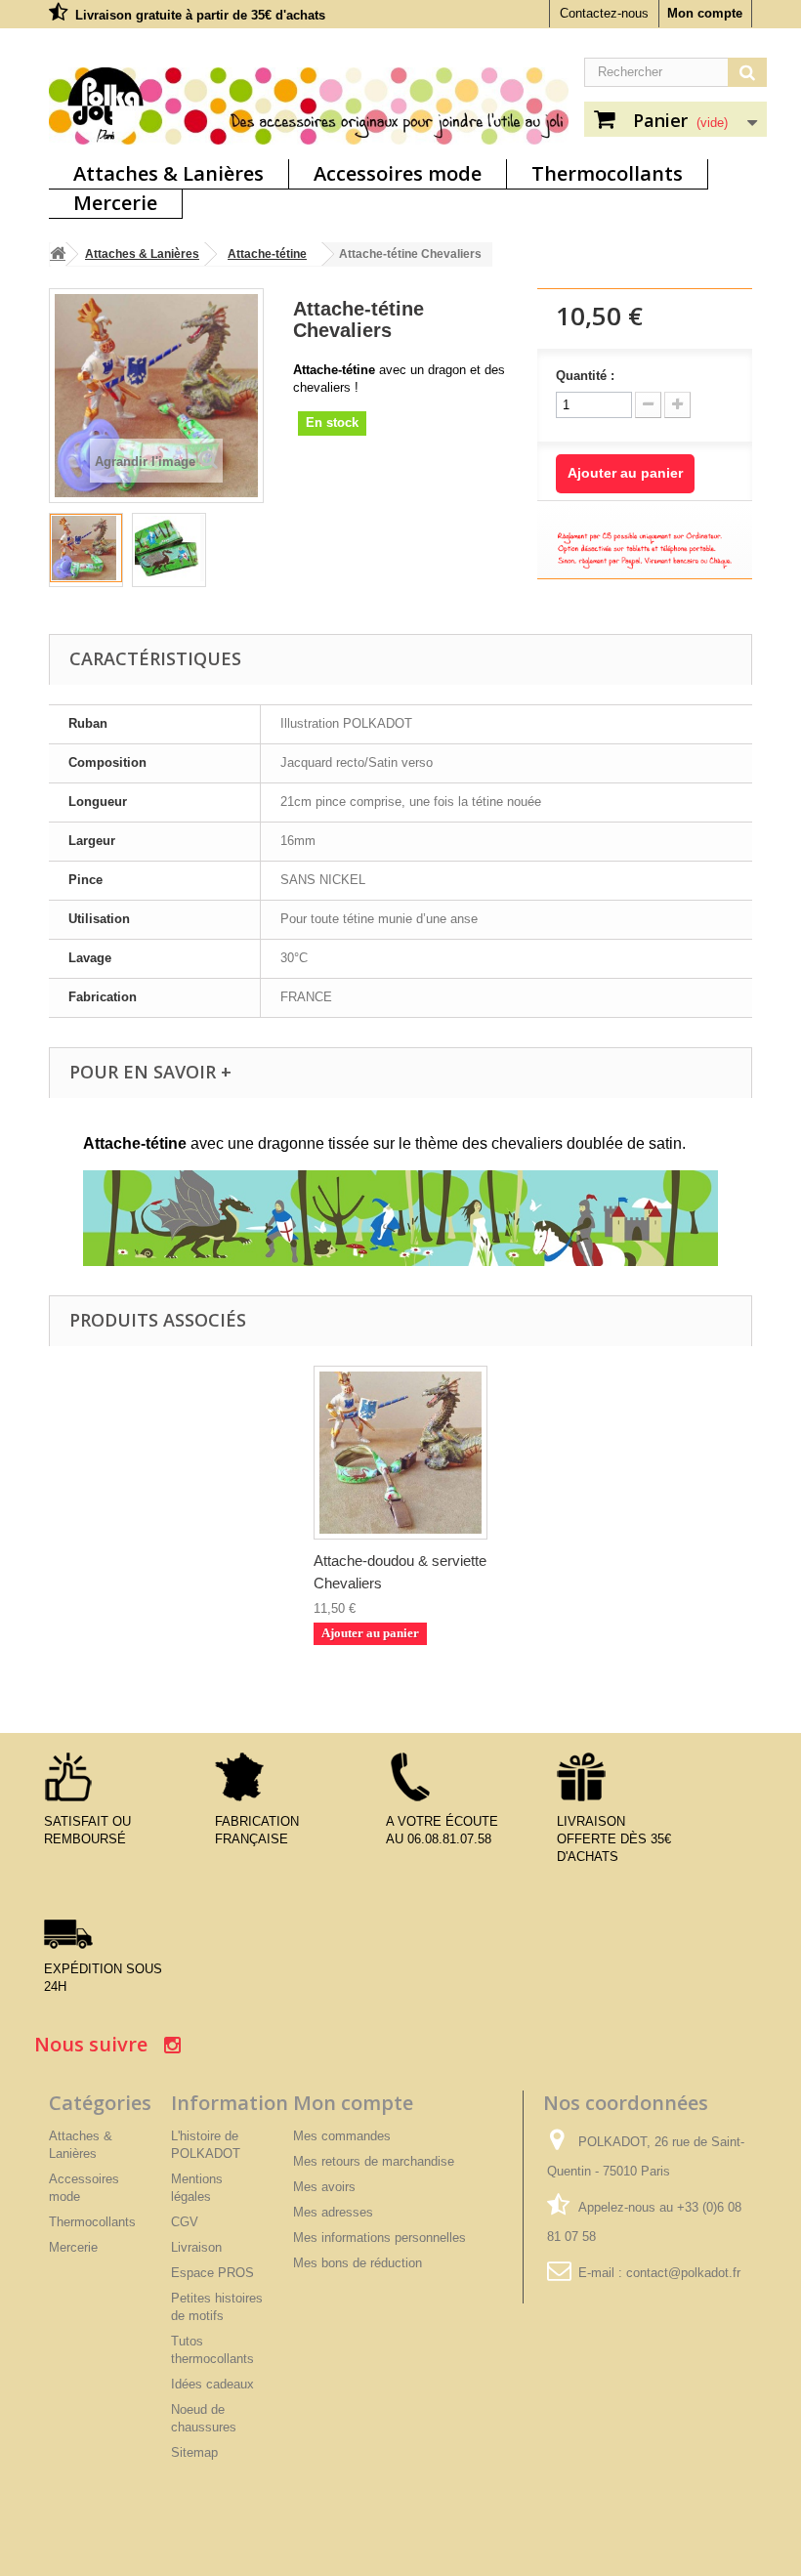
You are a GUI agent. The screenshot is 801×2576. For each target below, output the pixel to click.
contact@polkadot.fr (683, 2273)
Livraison (196, 2247)
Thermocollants (607, 173)
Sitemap (194, 2452)
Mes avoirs (324, 2187)
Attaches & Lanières (169, 173)
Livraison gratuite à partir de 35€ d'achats (200, 15)
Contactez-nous (604, 13)
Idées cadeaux (212, 2384)
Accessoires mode (398, 173)
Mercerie (115, 203)
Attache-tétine (267, 254)
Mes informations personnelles (379, 2238)
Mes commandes (342, 2136)
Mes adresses (333, 2212)
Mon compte (705, 13)
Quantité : (585, 376)
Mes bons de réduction (358, 2263)
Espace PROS (212, 2273)
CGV (185, 2222)
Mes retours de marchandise (374, 2161)
